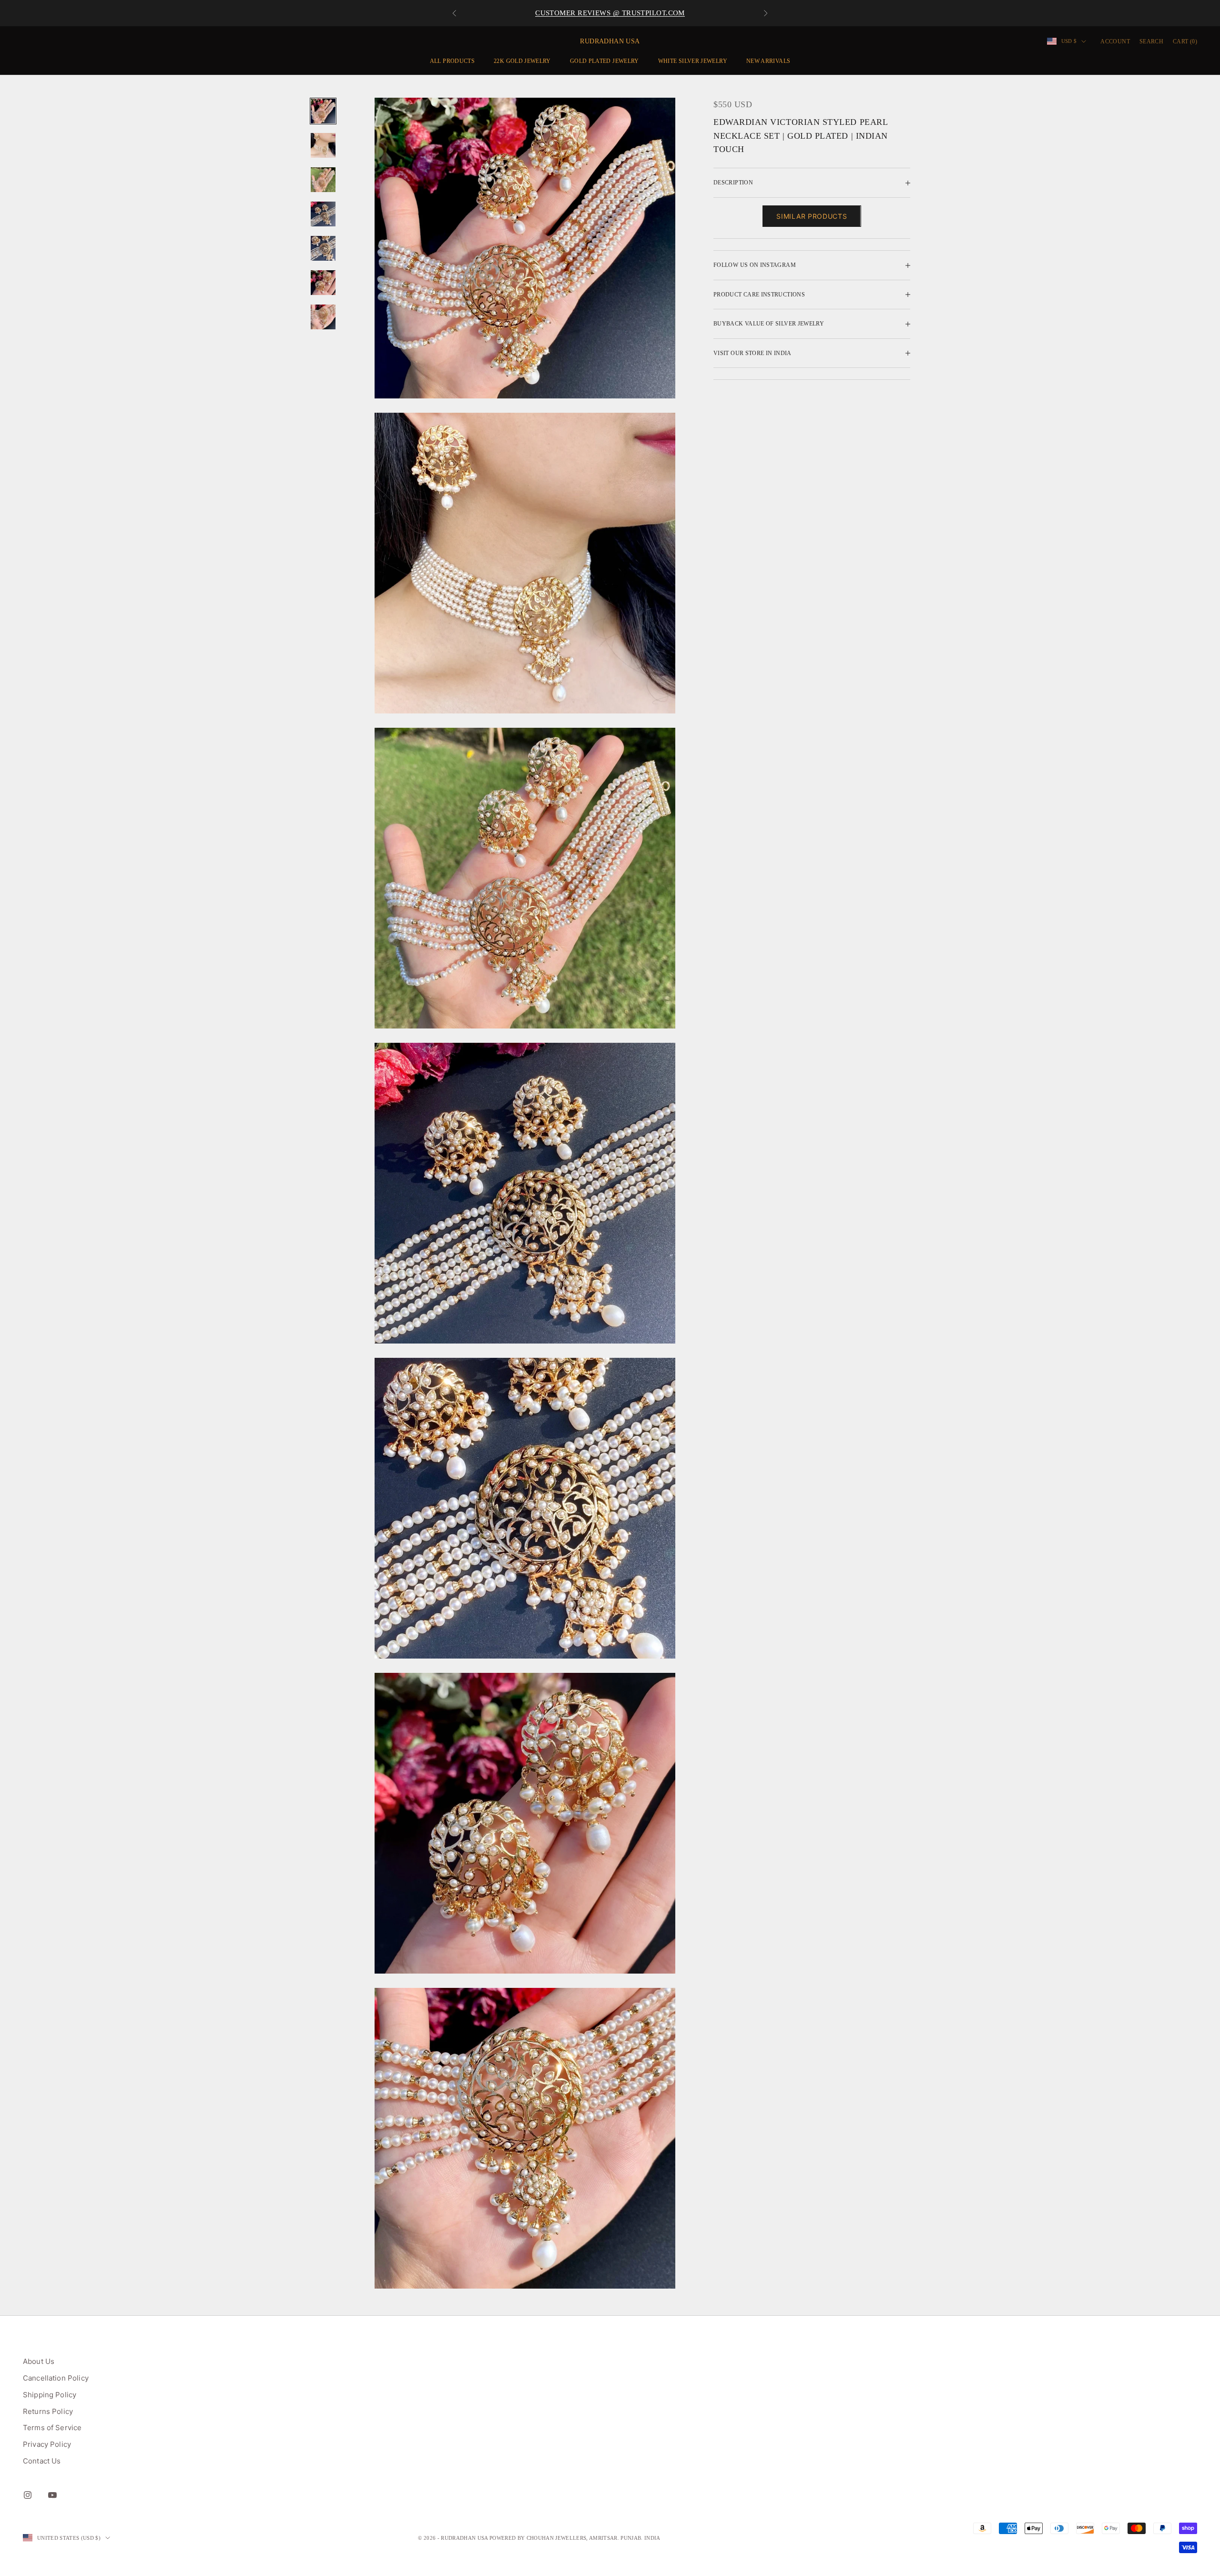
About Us (39, 2361)
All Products (452, 61)
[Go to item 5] (323, 248)
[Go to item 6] (323, 283)
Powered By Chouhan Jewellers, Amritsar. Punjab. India (575, 2538)
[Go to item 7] (323, 317)
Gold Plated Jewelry (605, 61)
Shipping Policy (50, 2395)
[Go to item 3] (323, 180)
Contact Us (42, 2461)
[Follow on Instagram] (28, 2495)
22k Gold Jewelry (522, 61)
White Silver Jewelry (693, 61)
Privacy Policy (47, 2444)
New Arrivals (768, 61)
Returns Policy (48, 2411)
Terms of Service (52, 2428)
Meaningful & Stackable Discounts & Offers (610, 13)
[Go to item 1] (323, 111)
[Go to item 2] (323, 145)
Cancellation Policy (56, 2378)
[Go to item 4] (323, 214)
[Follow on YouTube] (52, 2495)
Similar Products (812, 216)
